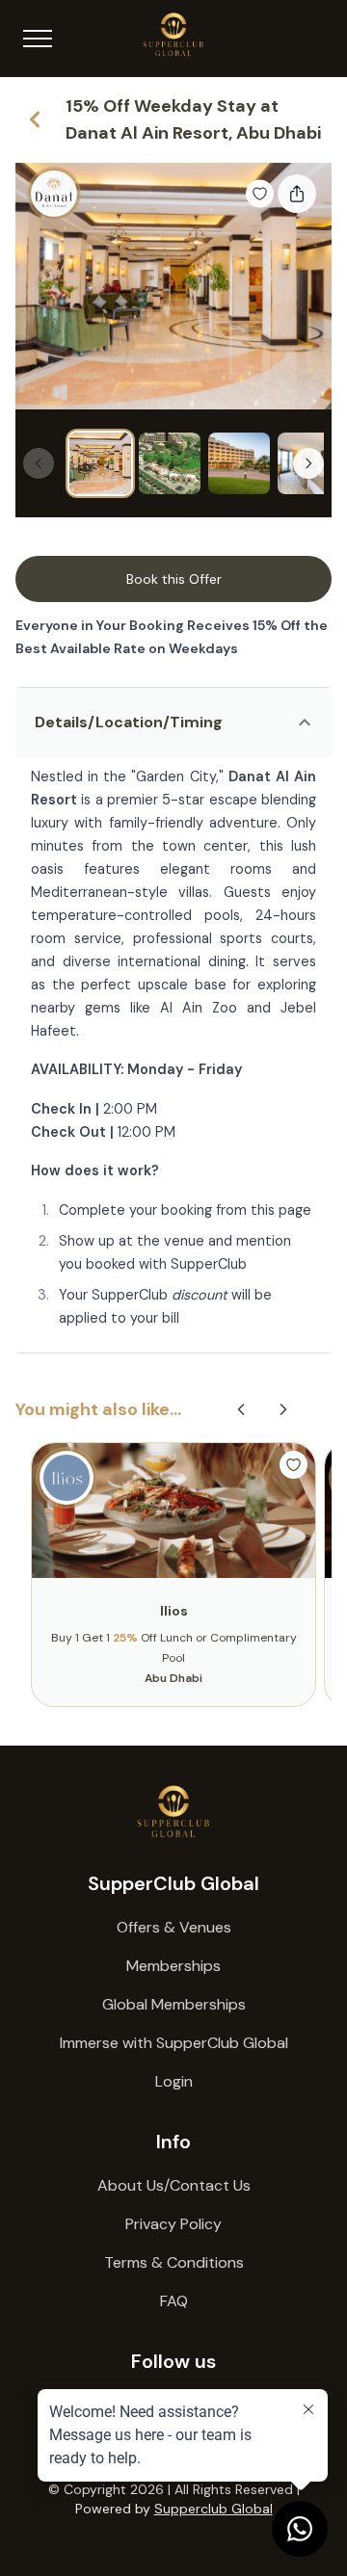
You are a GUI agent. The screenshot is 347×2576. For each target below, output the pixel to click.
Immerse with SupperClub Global (174, 2043)
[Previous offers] (241, 1409)
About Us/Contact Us (174, 2185)
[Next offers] (283, 1409)
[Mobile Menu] (38, 39)
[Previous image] (39, 463)
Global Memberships (174, 2004)
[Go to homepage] (173, 1812)
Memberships (173, 1966)
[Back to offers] (35, 119)
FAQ (174, 2301)
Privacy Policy (173, 2224)
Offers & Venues (174, 1927)
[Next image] (308, 463)
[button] (173, 723)
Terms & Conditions (174, 2262)
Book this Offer (174, 579)
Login (174, 2081)
